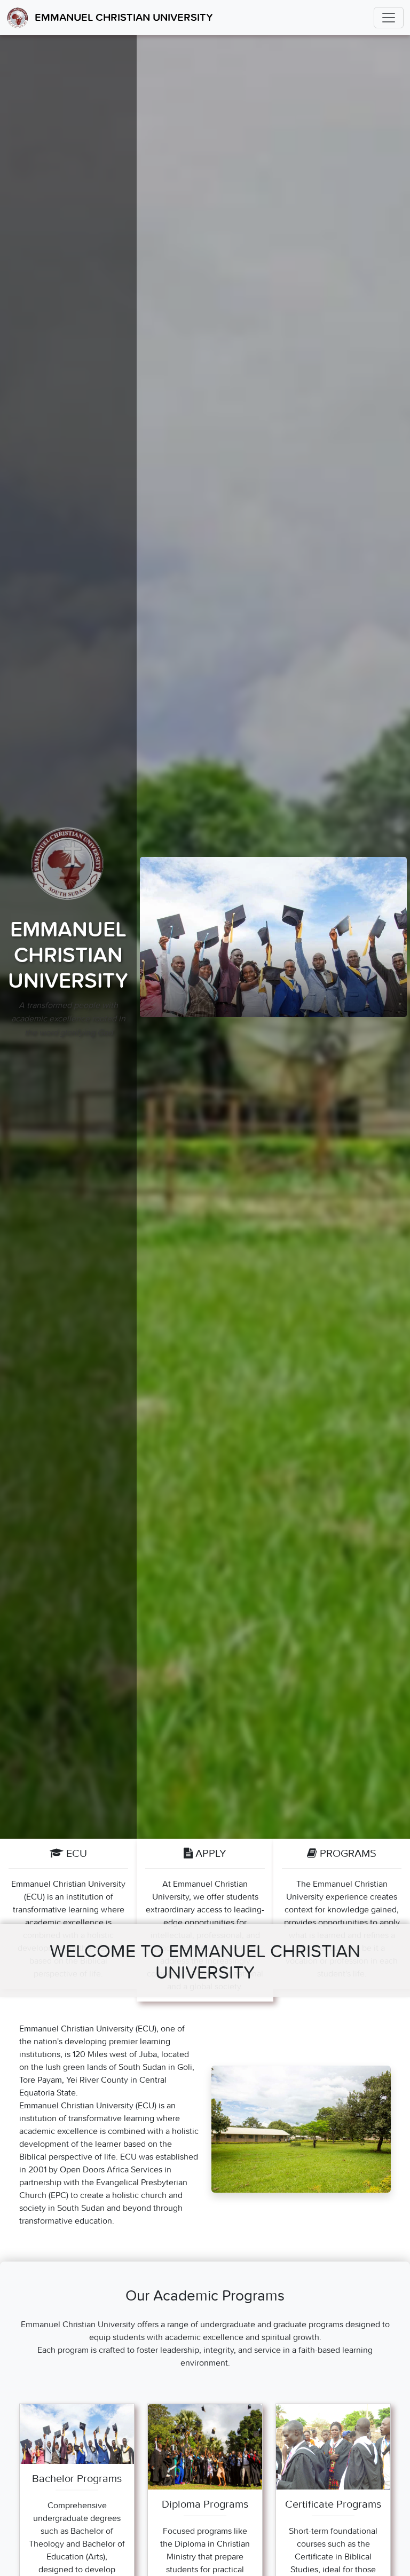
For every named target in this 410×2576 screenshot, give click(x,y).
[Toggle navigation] (389, 18)
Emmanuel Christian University (124, 18)
